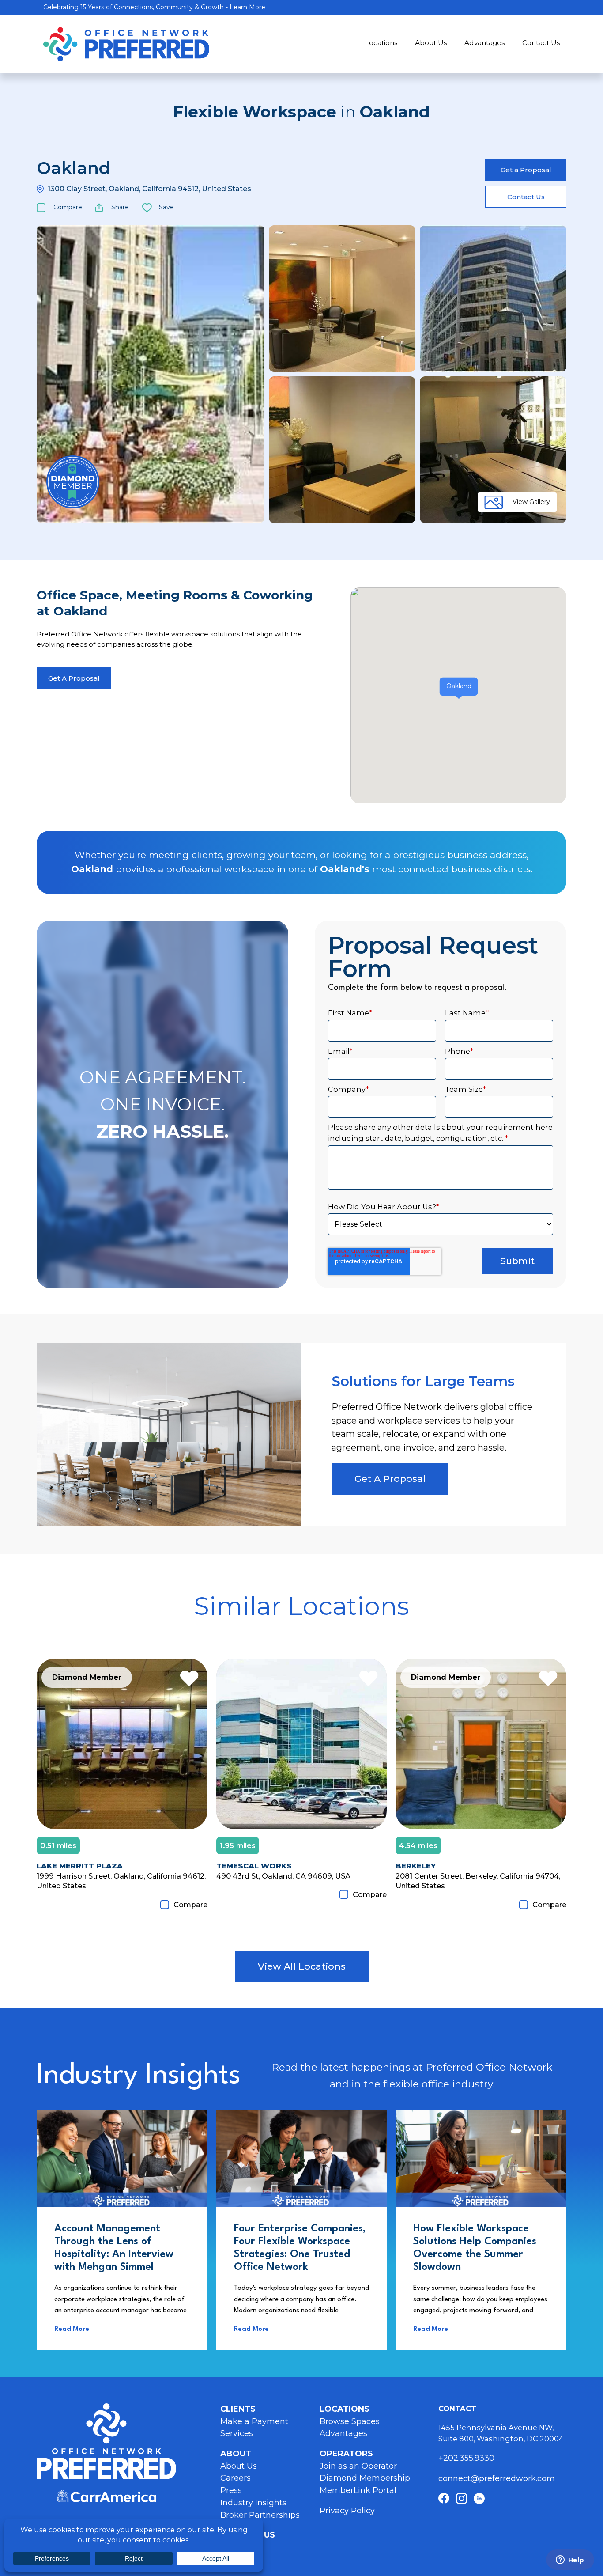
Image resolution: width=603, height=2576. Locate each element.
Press (231, 2490)
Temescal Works (254, 1866)
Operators (346, 2454)
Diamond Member (73, 482)
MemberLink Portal (358, 2490)
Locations (381, 43)
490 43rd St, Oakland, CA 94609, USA (283, 1876)
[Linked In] (479, 2498)
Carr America (106, 2496)
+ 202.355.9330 (467, 2458)
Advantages (484, 43)
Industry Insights (253, 2503)
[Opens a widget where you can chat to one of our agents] (570, 2561)
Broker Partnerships (260, 2515)
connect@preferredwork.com (497, 2478)
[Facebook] (444, 2498)
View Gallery (531, 502)
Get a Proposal (526, 170)
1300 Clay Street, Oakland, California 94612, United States (149, 189)
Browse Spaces (350, 2421)
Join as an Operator (358, 2466)
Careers (236, 2478)
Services (237, 2433)
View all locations (302, 1966)
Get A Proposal (74, 678)
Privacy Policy (347, 2511)
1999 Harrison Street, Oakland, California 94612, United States (121, 1881)
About (236, 2454)
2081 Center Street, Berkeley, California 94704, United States (478, 1881)
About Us (431, 43)
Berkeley (416, 1866)
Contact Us (541, 43)
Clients (238, 2409)
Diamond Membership (365, 2478)
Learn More (247, 7)
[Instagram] (462, 2498)
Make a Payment (254, 2421)
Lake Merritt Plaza (80, 1866)
